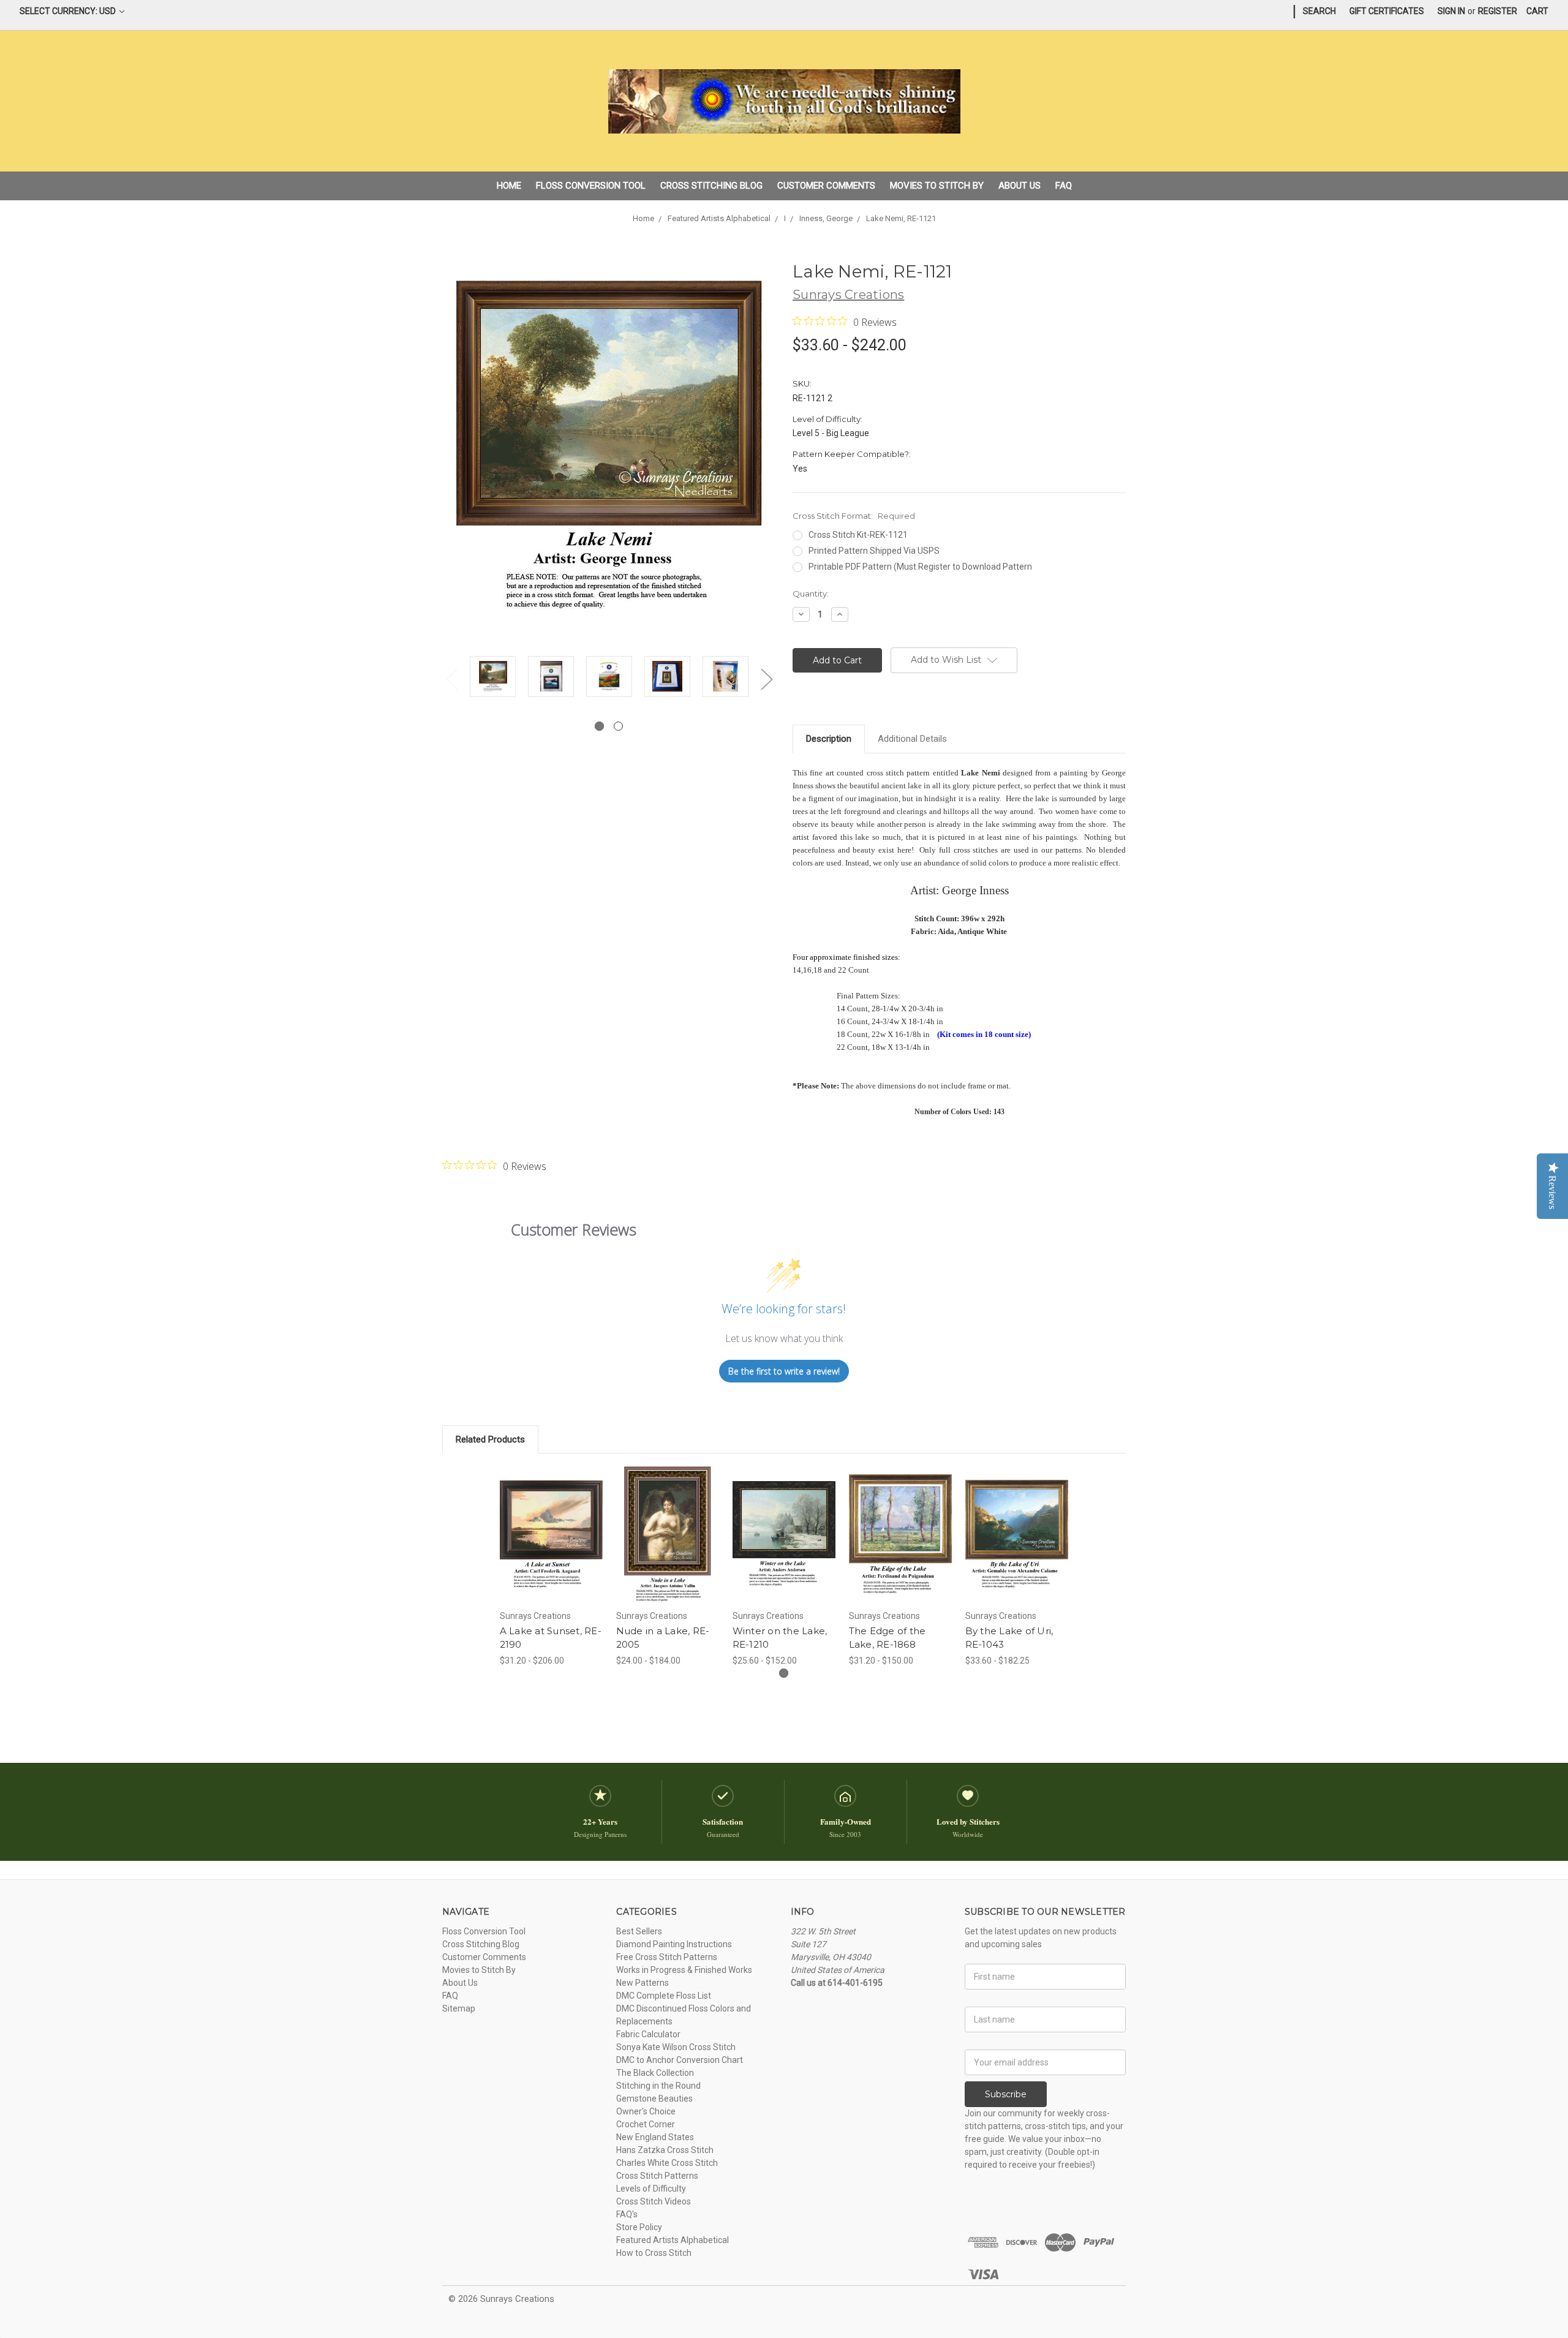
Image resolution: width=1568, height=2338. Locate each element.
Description (829, 739)
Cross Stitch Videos (654, 2201)
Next (766, 679)
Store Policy (639, 2227)
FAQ (1064, 186)
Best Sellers (639, 1931)
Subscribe (1006, 2094)
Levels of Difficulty (651, 2189)
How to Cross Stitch (654, 2253)
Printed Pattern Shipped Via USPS (874, 551)
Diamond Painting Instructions (674, 1944)
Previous (451, 679)
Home (509, 186)
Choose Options (551, 1545)
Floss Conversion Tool (591, 186)
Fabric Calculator (648, 2034)
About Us (1020, 186)
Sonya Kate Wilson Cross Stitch (676, 2047)
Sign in (1451, 11)
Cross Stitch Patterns (657, 2176)
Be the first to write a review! (784, 1371)
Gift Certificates (1387, 11)
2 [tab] (618, 726)
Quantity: (811, 594)
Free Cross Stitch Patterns (667, 1957)
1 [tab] (599, 726)
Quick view (551, 1524)
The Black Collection (655, 2073)
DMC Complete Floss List (664, 1996)
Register (1498, 11)
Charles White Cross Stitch (667, 2163)
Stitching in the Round (658, 2086)
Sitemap (459, 2008)
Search (1319, 11)
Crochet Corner (646, 2124)
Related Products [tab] (490, 1439)
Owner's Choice (646, 2111)
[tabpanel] (493, 678)
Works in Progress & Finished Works (684, 1970)
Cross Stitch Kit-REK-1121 (858, 535)
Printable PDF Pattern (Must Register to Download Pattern (920, 567)
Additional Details (912, 739)
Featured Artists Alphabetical (673, 2240)
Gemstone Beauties (654, 2099)
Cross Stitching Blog (711, 186)
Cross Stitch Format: (854, 516)
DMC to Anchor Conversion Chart (680, 2060)
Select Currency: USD (69, 11)
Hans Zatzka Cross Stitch (665, 2150)
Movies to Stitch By (937, 186)
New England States (655, 2137)
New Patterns (643, 1983)
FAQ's (627, 2214)
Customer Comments (826, 186)
